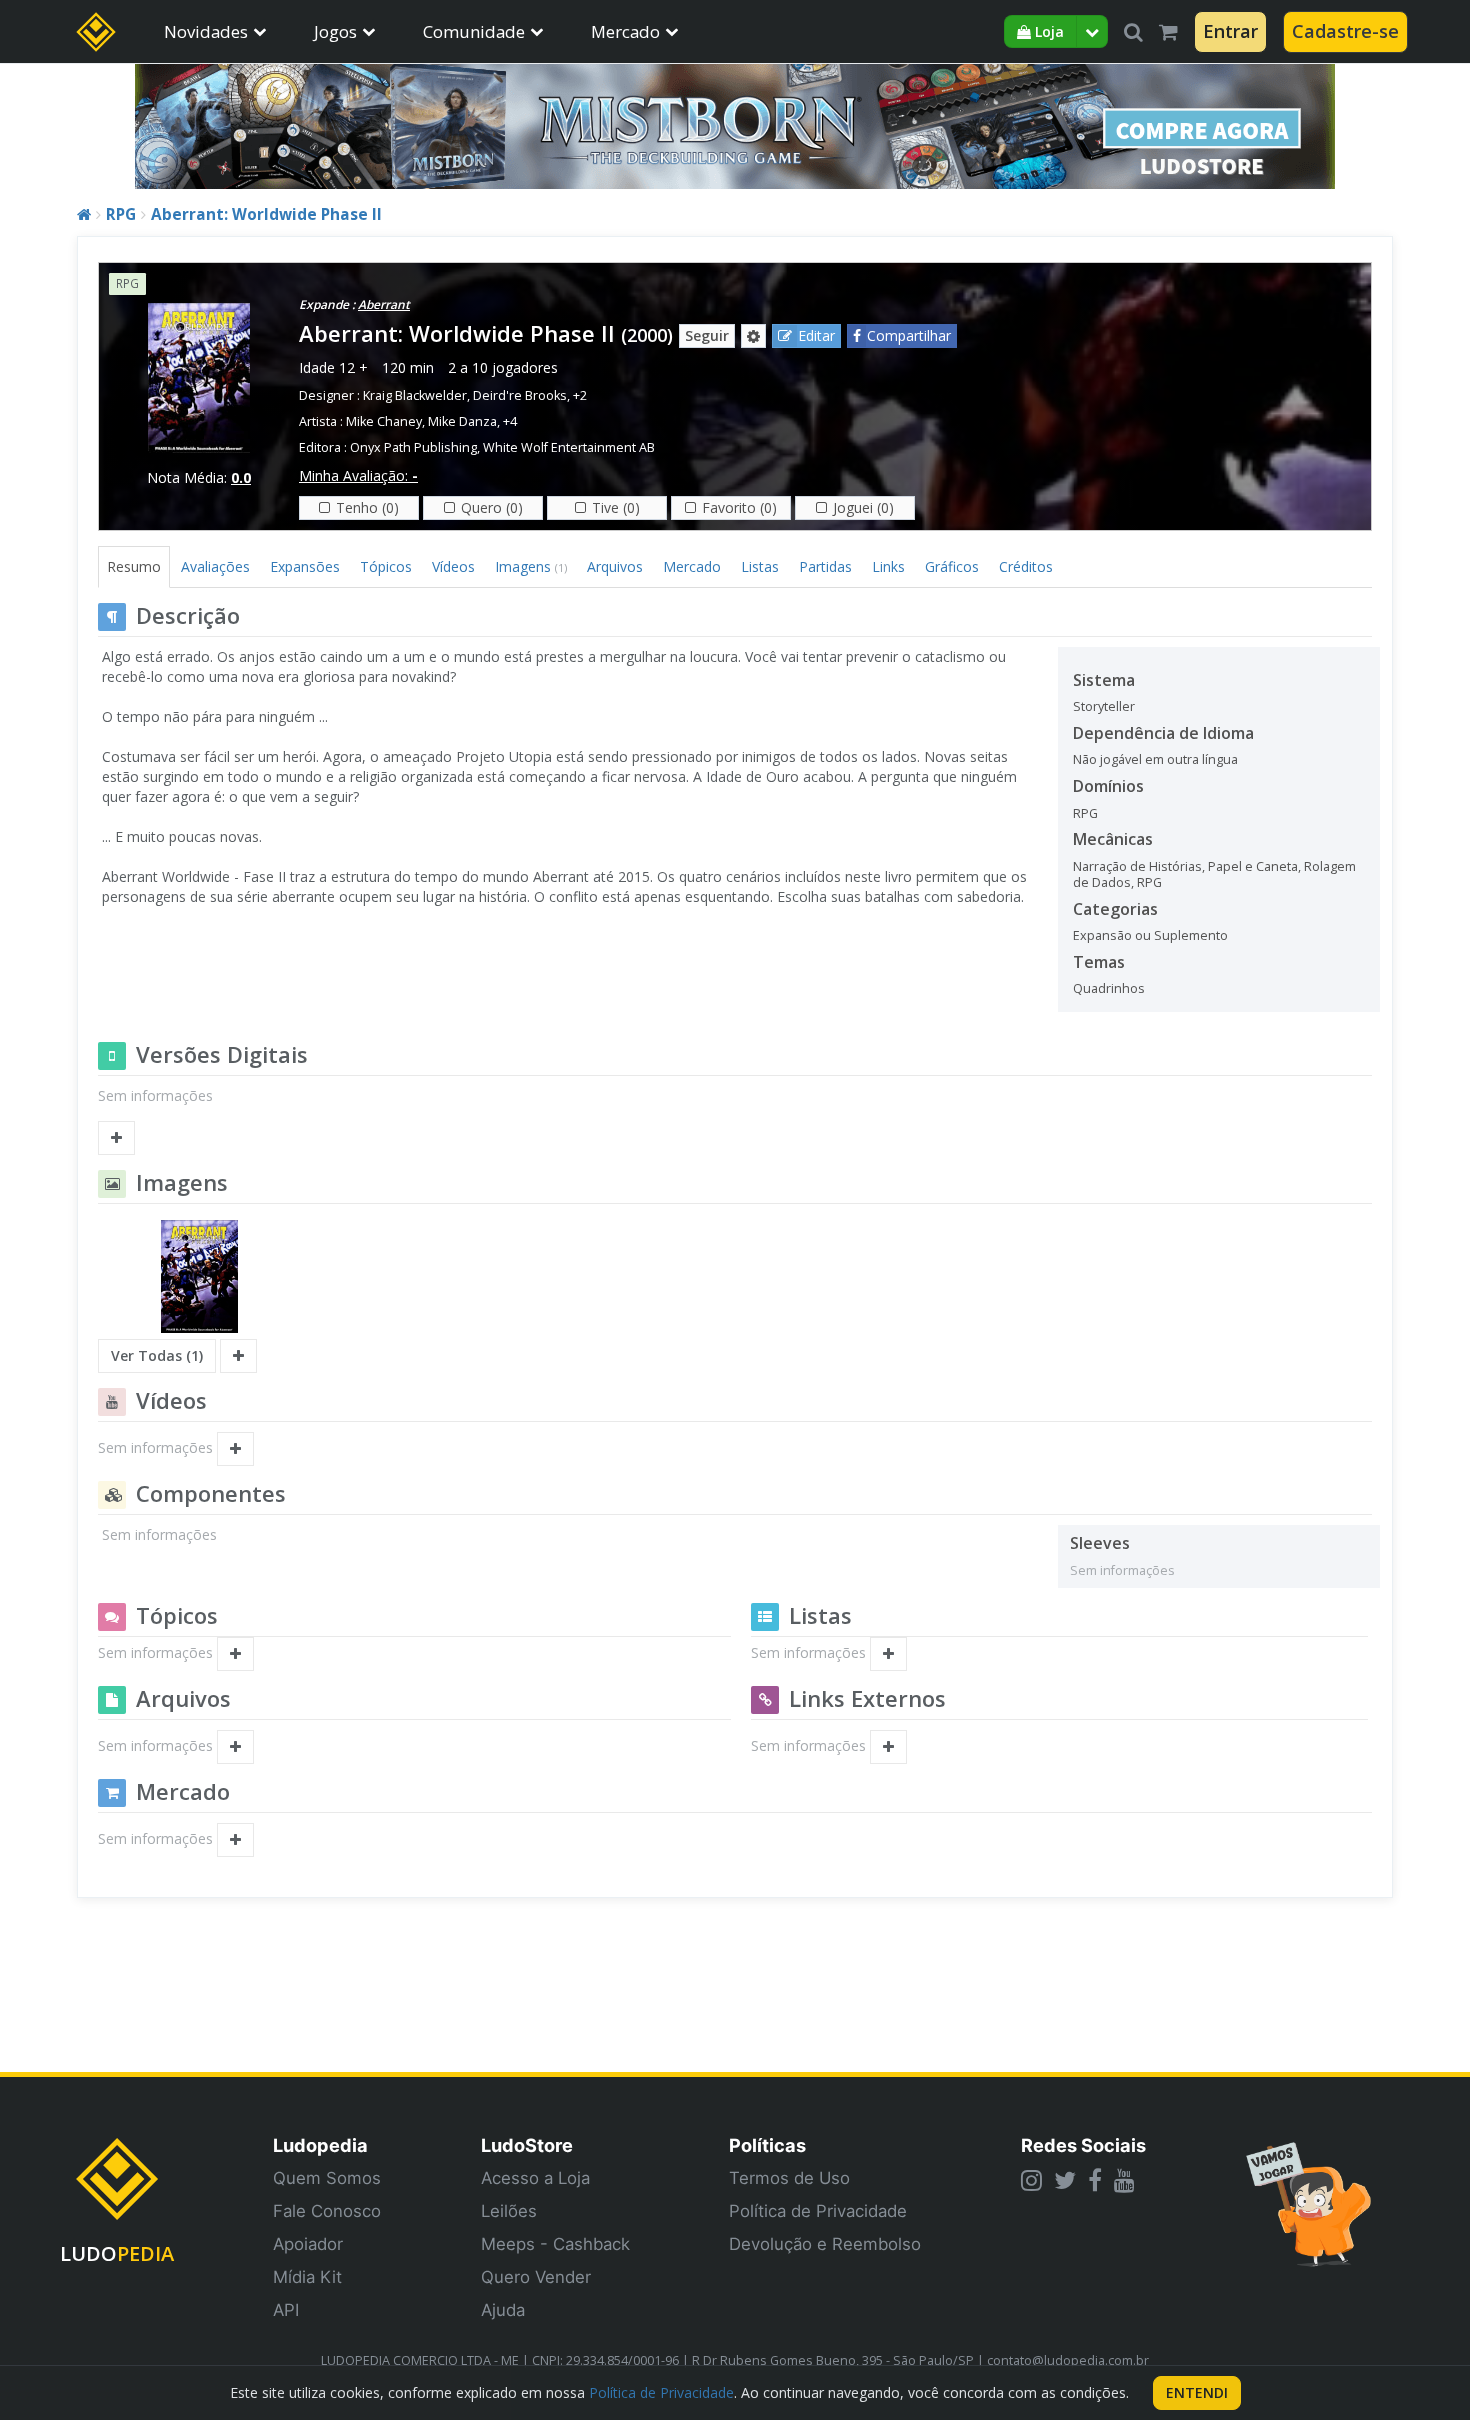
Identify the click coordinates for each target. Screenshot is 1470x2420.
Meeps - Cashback (555, 2244)
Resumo (134, 566)
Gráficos (952, 566)
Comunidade (474, 31)
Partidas (825, 566)
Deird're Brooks (520, 395)
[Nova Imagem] (238, 1356)
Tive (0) (616, 507)
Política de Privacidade (818, 2211)
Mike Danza (462, 421)
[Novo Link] (888, 1747)
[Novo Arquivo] (235, 1747)
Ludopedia (320, 2145)
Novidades (206, 31)
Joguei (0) (863, 507)
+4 (510, 421)
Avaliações (215, 566)
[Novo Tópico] (235, 1654)
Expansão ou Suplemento (1150, 935)
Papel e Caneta (1253, 866)
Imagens (531, 566)
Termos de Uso (789, 2178)
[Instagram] (1031, 2180)
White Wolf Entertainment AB (569, 447)
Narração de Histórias (1137, 866)
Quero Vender (536, 2277)
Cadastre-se (1345, 31)
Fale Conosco (327, 2211)
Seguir (707, 335)
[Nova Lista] (888, 1654)
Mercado (625, 31)
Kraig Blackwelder (415, 395)
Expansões (305, 566)
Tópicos (386, 566)
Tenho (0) (367, 507)
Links (888, 566)
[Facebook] (1095, 2180)
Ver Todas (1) (157, 1355)
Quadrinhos (1109, 988)
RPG (121, 214)
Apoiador (308, 2244)
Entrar (1230, 31)
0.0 (241, 477)
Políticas (767, 2145)
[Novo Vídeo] (235, 1449)
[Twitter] (1065, 2180)
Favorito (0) (739, 507)
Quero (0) (492, 507)
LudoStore (527, 2145)
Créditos (1026, 566)
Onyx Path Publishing (413, 447)
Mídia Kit (307, 2277)
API (286, 2310)
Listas (760, 566)
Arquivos (615, 566)
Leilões (509, 2211)
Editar (816, 335)
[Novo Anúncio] (235, 1840)
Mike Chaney (384, 421)
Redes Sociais (1083, 2145)
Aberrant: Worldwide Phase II (266, 214)
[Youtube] (1124, 2180)
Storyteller (1104, 706)
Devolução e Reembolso (825, 2244)
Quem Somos (327, 2178)
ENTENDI (1197, 2392)
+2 (580, 395)
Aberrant (384, 304)
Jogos (335, 31)
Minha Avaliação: (358, 475)
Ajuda (503, 2310)
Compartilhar (909, 335)
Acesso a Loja (535, 2178)
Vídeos (453, 566)
